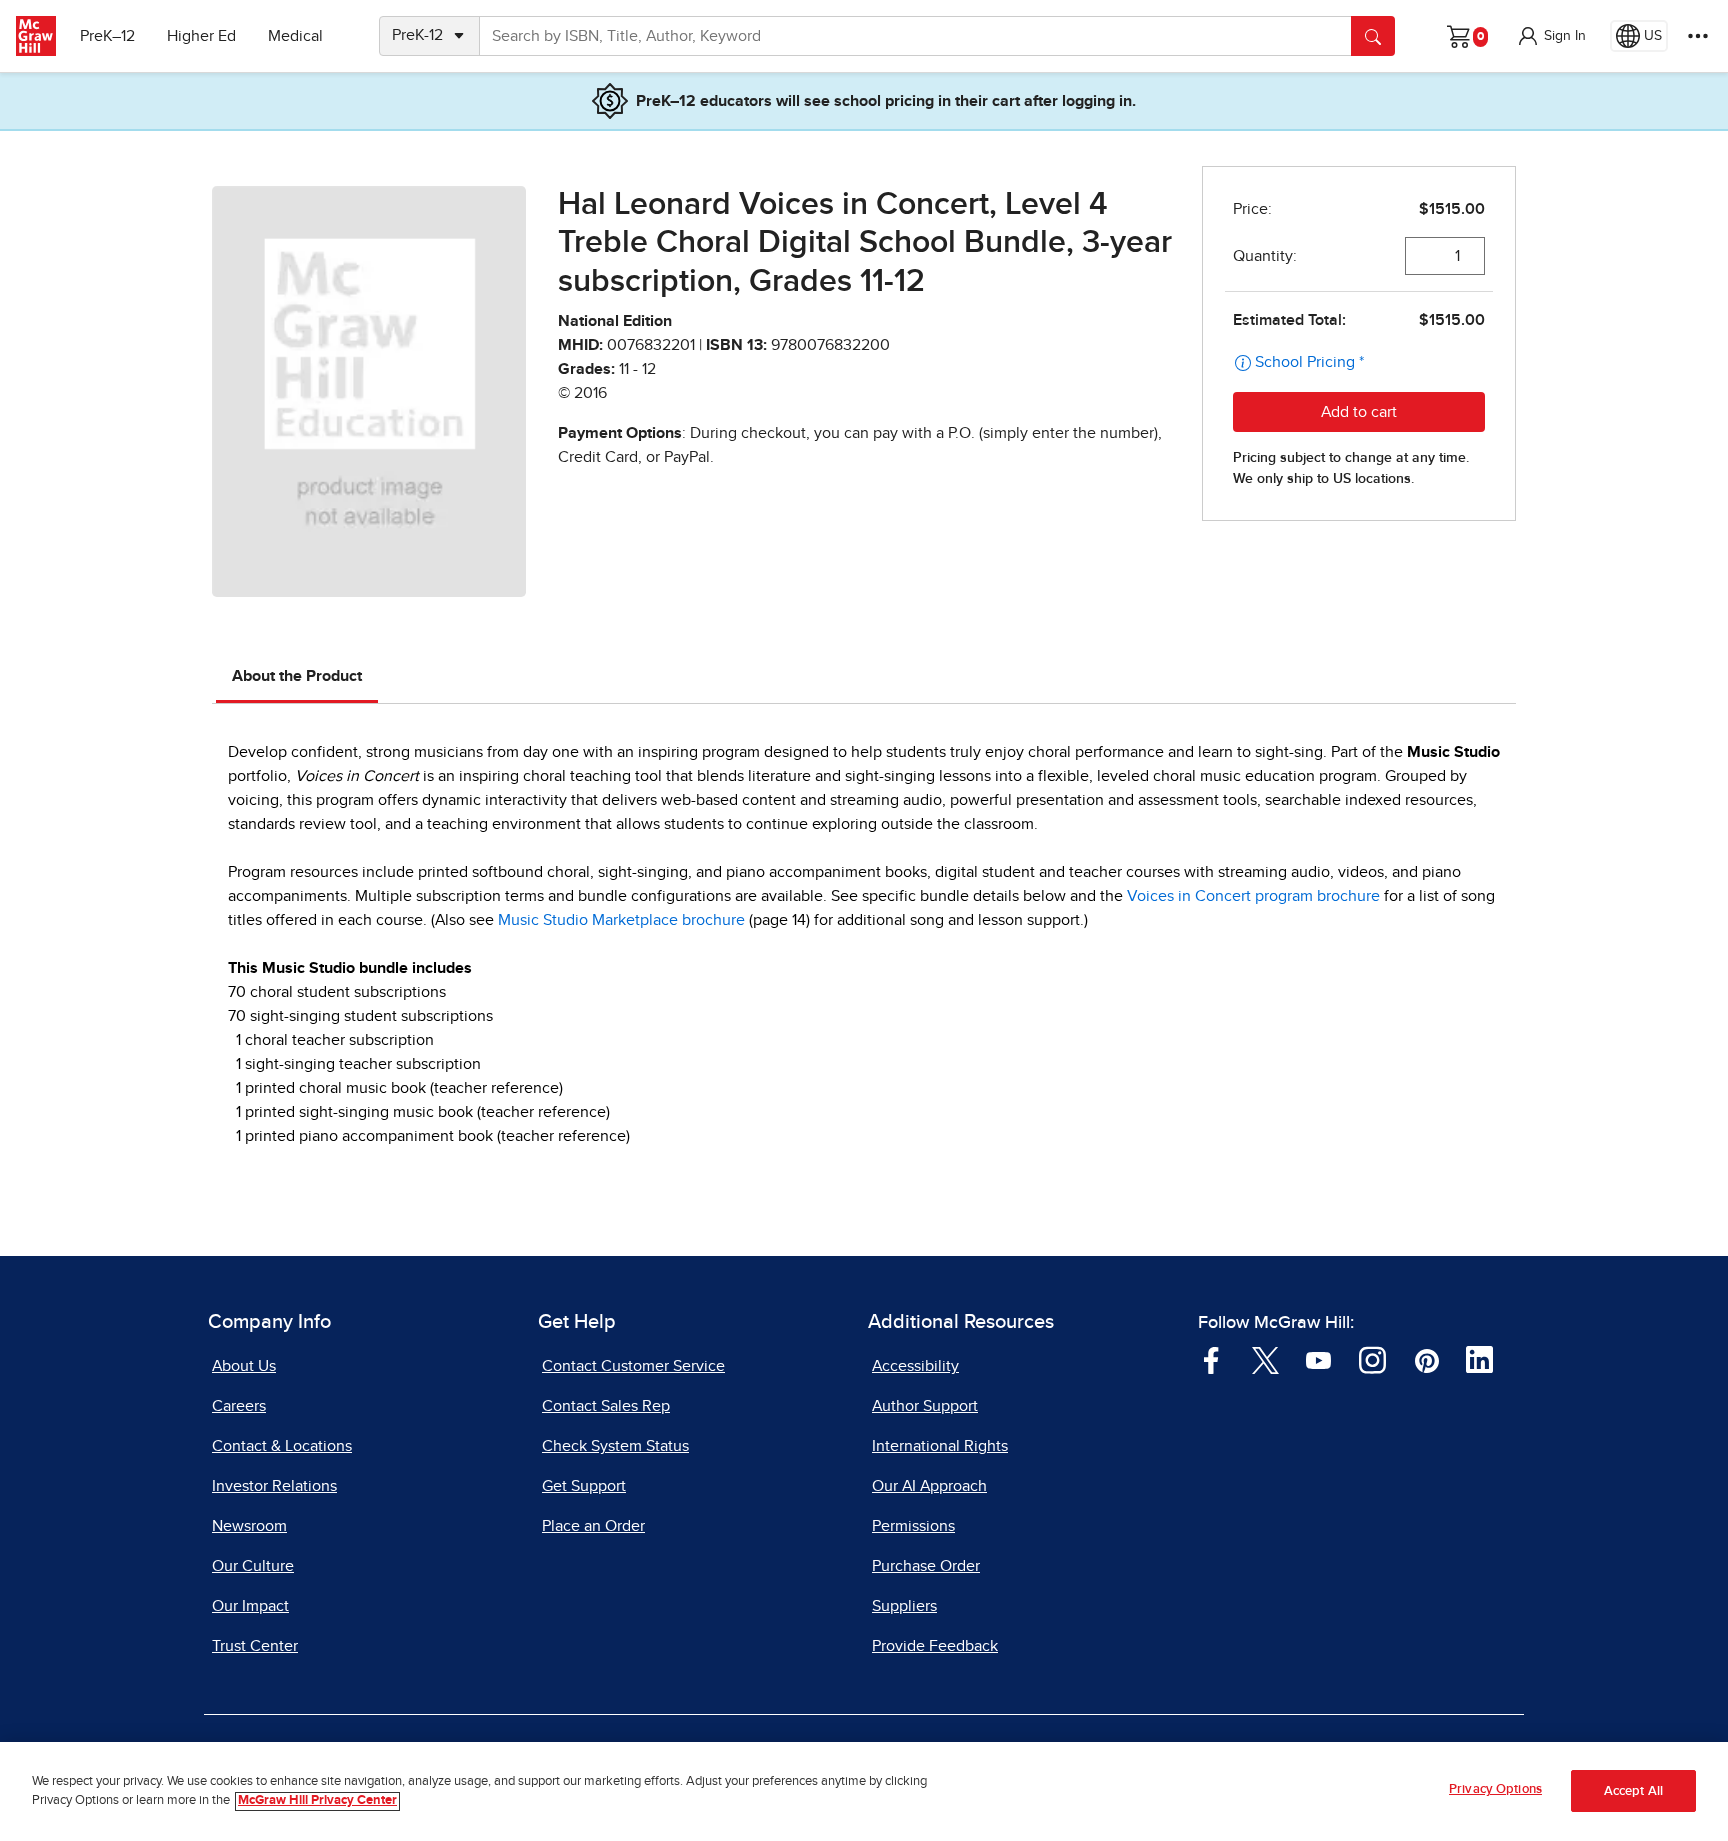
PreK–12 (107, 36)
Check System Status (615, 1446)
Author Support (925, 1406)
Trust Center (255, 1646)
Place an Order (593, 1526)
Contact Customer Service (633, 1366)
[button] (1551, 36)
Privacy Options (1495, 1789)
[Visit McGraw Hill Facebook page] (1211, 1359)
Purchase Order (926, 1566)
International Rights (940, 1446)
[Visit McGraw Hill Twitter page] (1265, 1359)
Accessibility (915, 1366)
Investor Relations (274, 1486)
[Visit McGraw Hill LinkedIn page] (1479, 1359)
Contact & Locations (282, 1446)
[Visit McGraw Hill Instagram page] (1372, 1359)
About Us (244, 1366)
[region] (864, 1791)
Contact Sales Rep (606, 1406)
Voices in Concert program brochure (1253, 896)
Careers (239, 1406)
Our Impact (250, 1606)
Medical (295, 36)
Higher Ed (201, 36)
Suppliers (904, 1606)
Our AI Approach (929, 1486)
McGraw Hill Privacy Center (317, 1801)
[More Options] (1698, 36)
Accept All (1633, 1791)
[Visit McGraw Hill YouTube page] (1318, 1359)
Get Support (584, 1486)
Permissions (913, 1526)
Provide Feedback (935, 1646)
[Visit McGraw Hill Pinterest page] (1426, 1359)
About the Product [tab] (297, 676)
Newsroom (249, 1526)
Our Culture (253, 1566)
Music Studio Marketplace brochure (621, 920)
